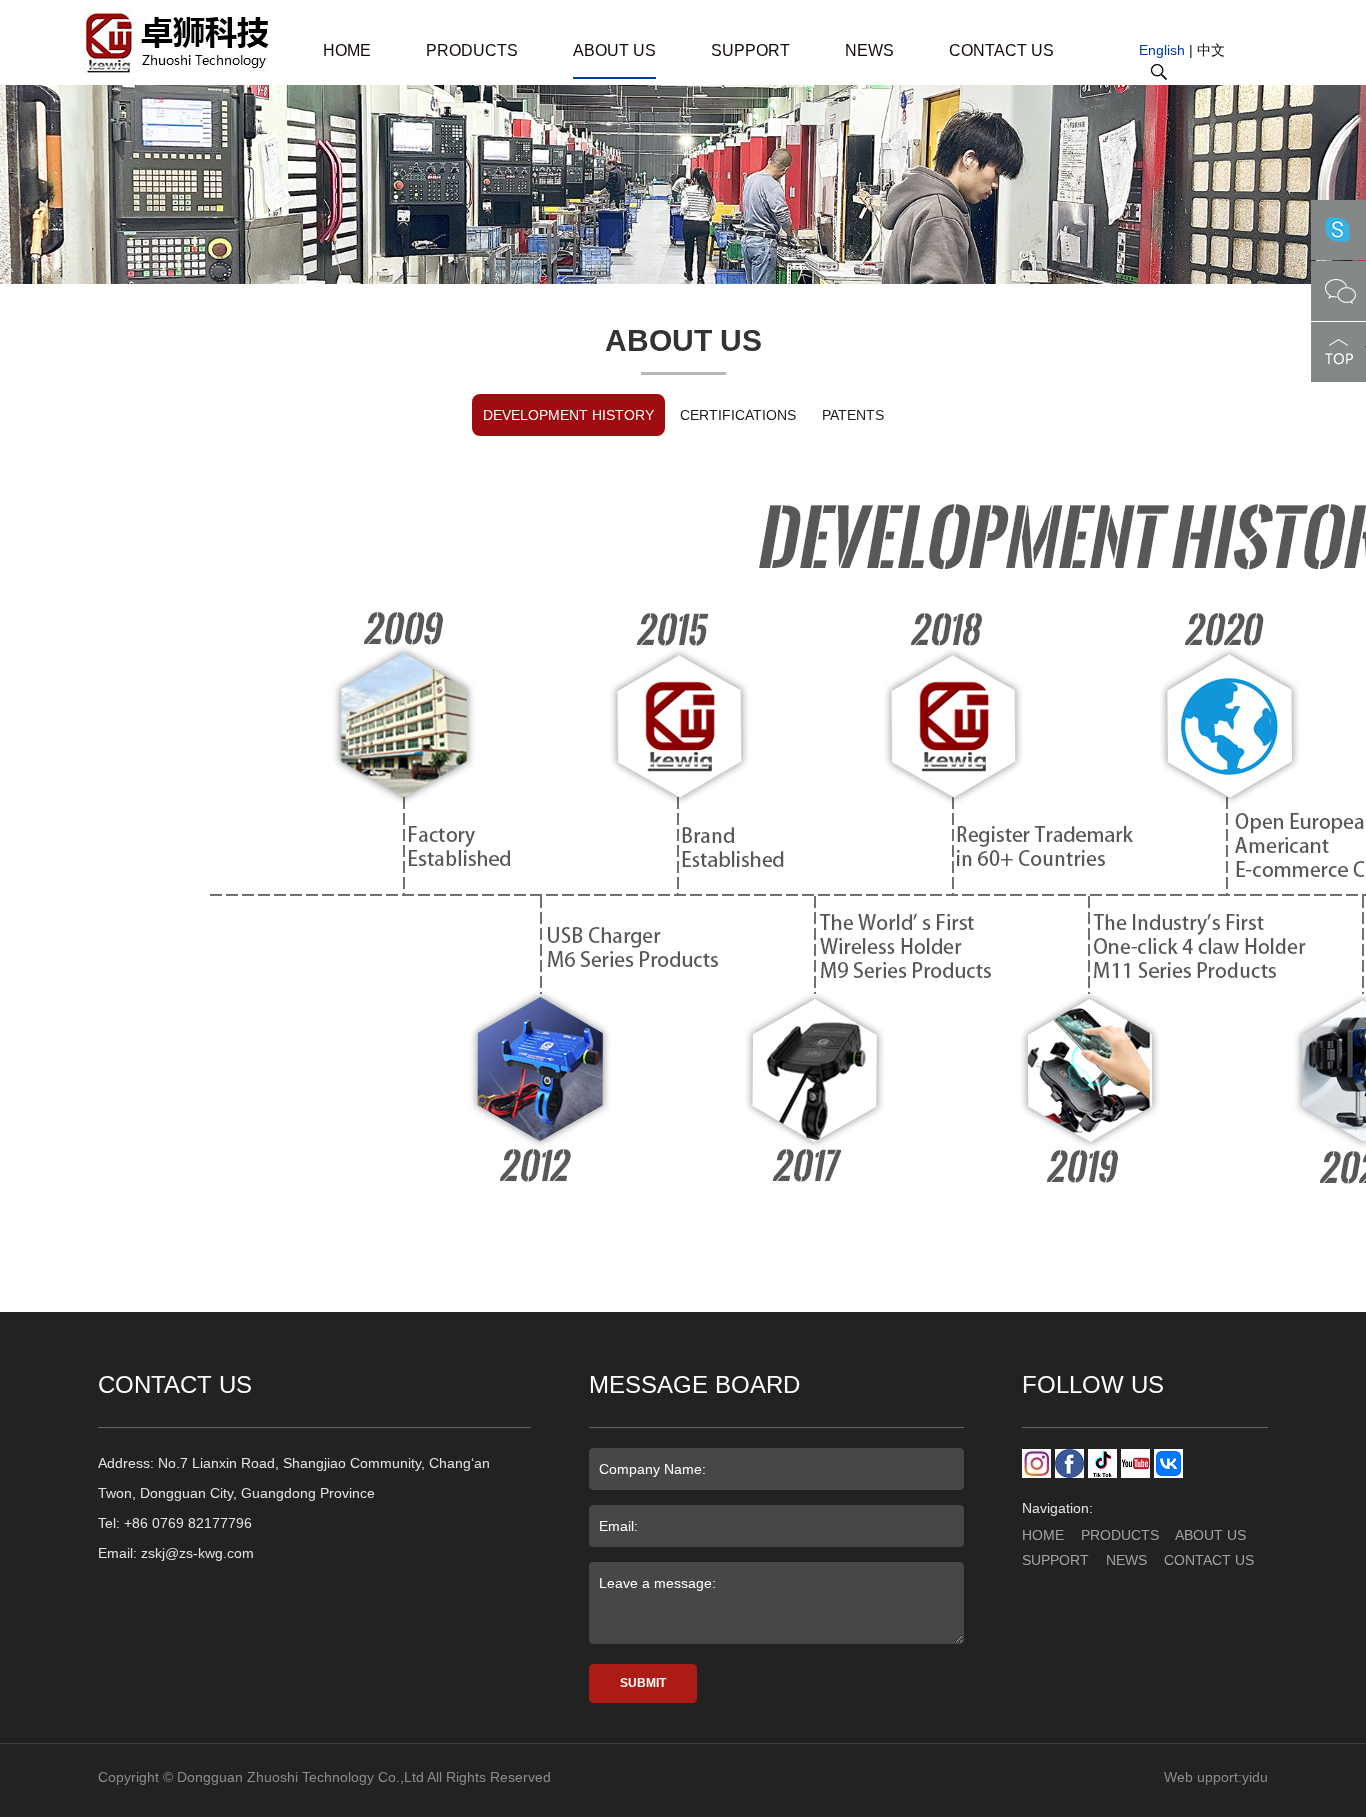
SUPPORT (750, 50)
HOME (347, 50)
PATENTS (853, 415)
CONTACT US (1001, 50)
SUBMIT (643, 1683)
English (1162, 50)
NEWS (869, 50)
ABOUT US (614, 50)
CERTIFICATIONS (738, 415)
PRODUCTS (472, 50)
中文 (1211, 50)
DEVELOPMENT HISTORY (568, 415)
